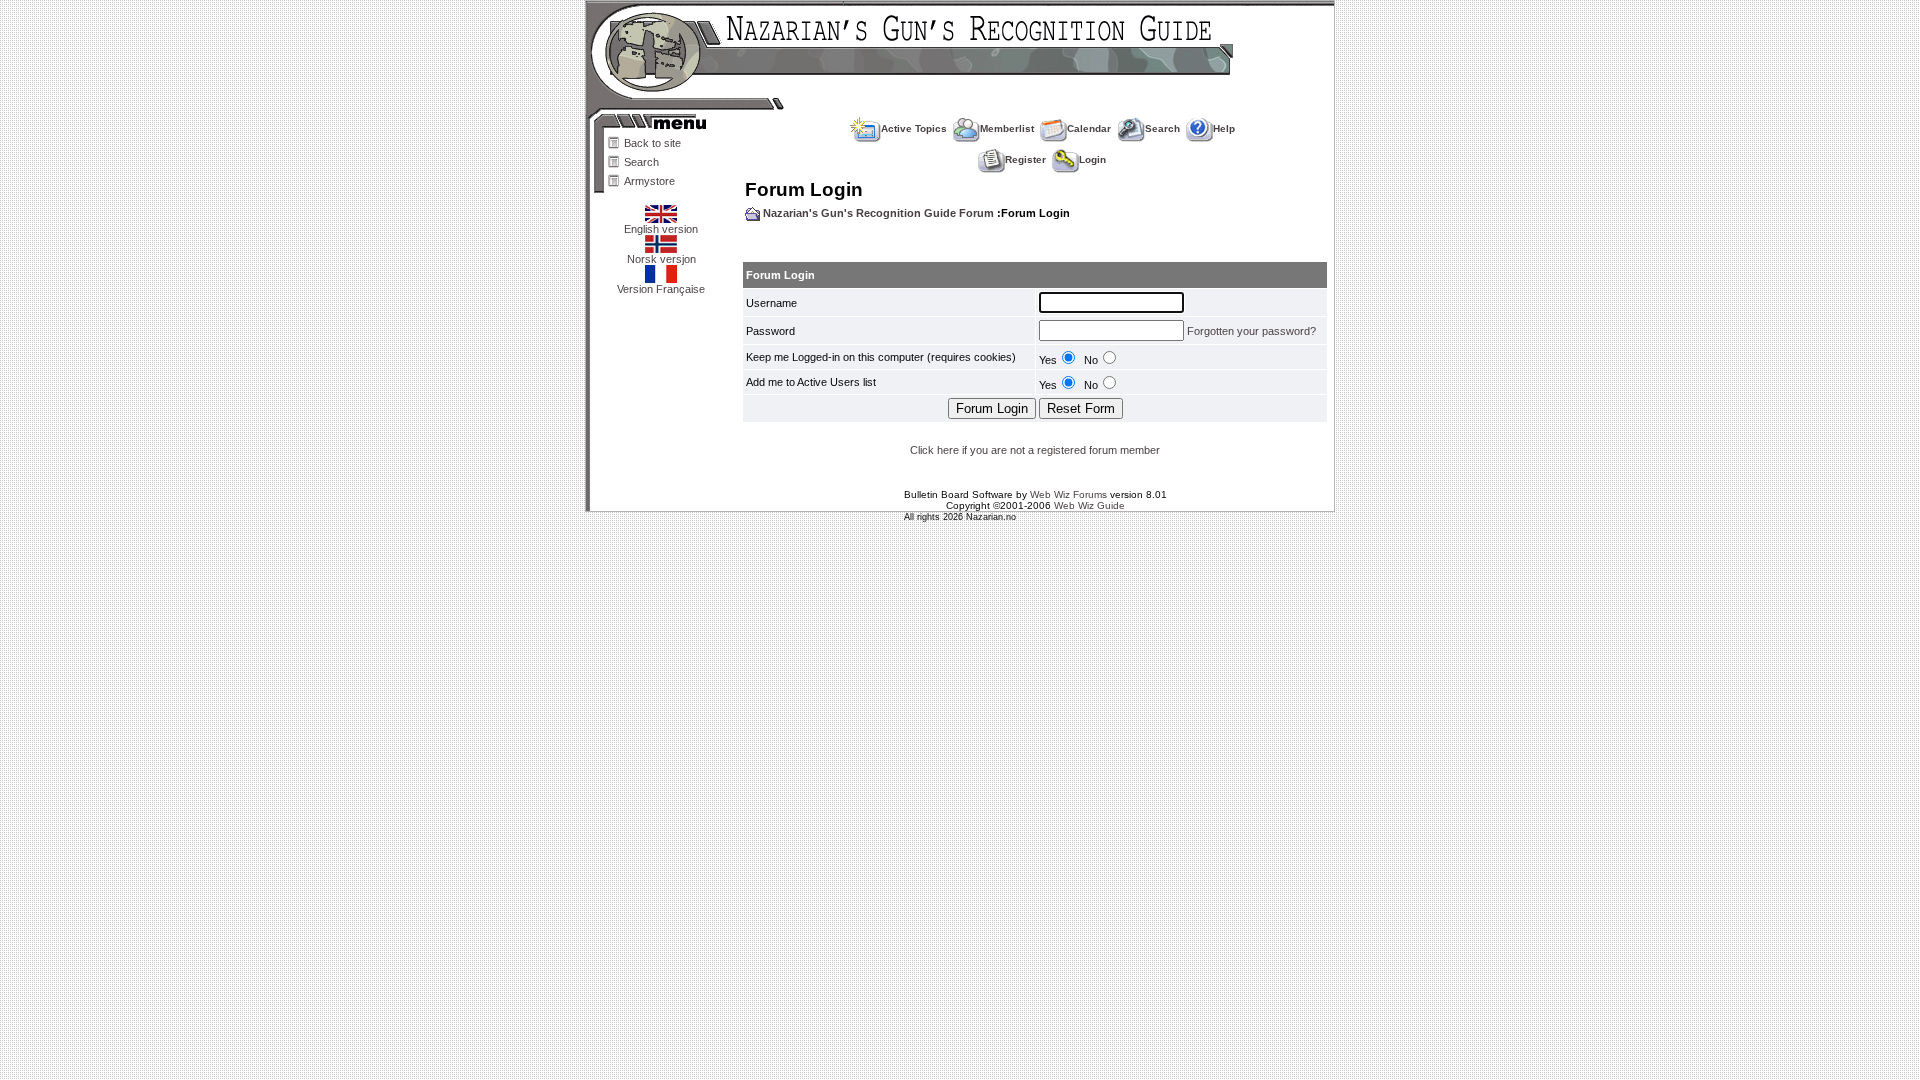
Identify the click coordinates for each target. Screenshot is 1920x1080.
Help (1224, 128)
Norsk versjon (661, 259)
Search (641, 162)
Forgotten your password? (1251, 331)
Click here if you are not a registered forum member (1035, 450)
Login (1092, 159)
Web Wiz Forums (1068, 494)
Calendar (1089, 128)
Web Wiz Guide (1089, 505)
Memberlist (1007, 128)
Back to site (652, 143)
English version (661, 229)
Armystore (649, 181)
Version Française (661, 289)
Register (1025, 159)
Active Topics (914, 128)
